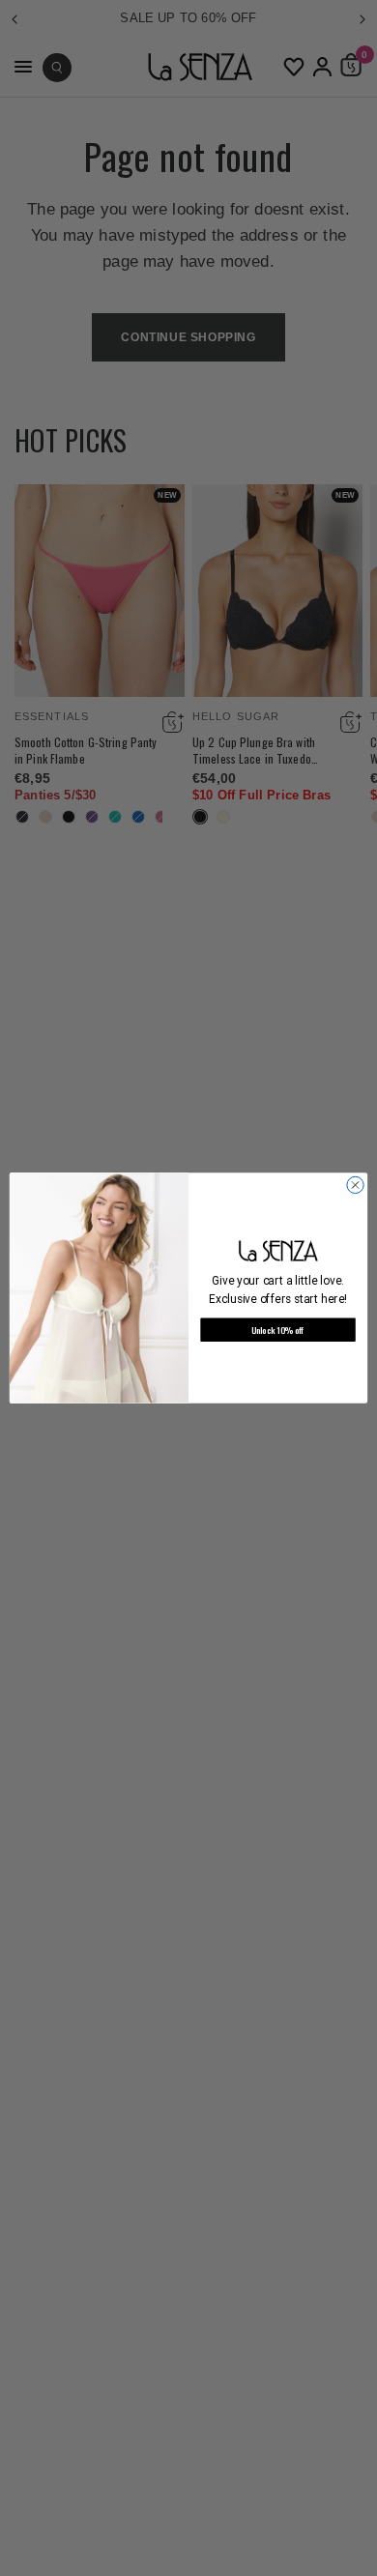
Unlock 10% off (278, 1330)
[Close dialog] (355, 1185)
